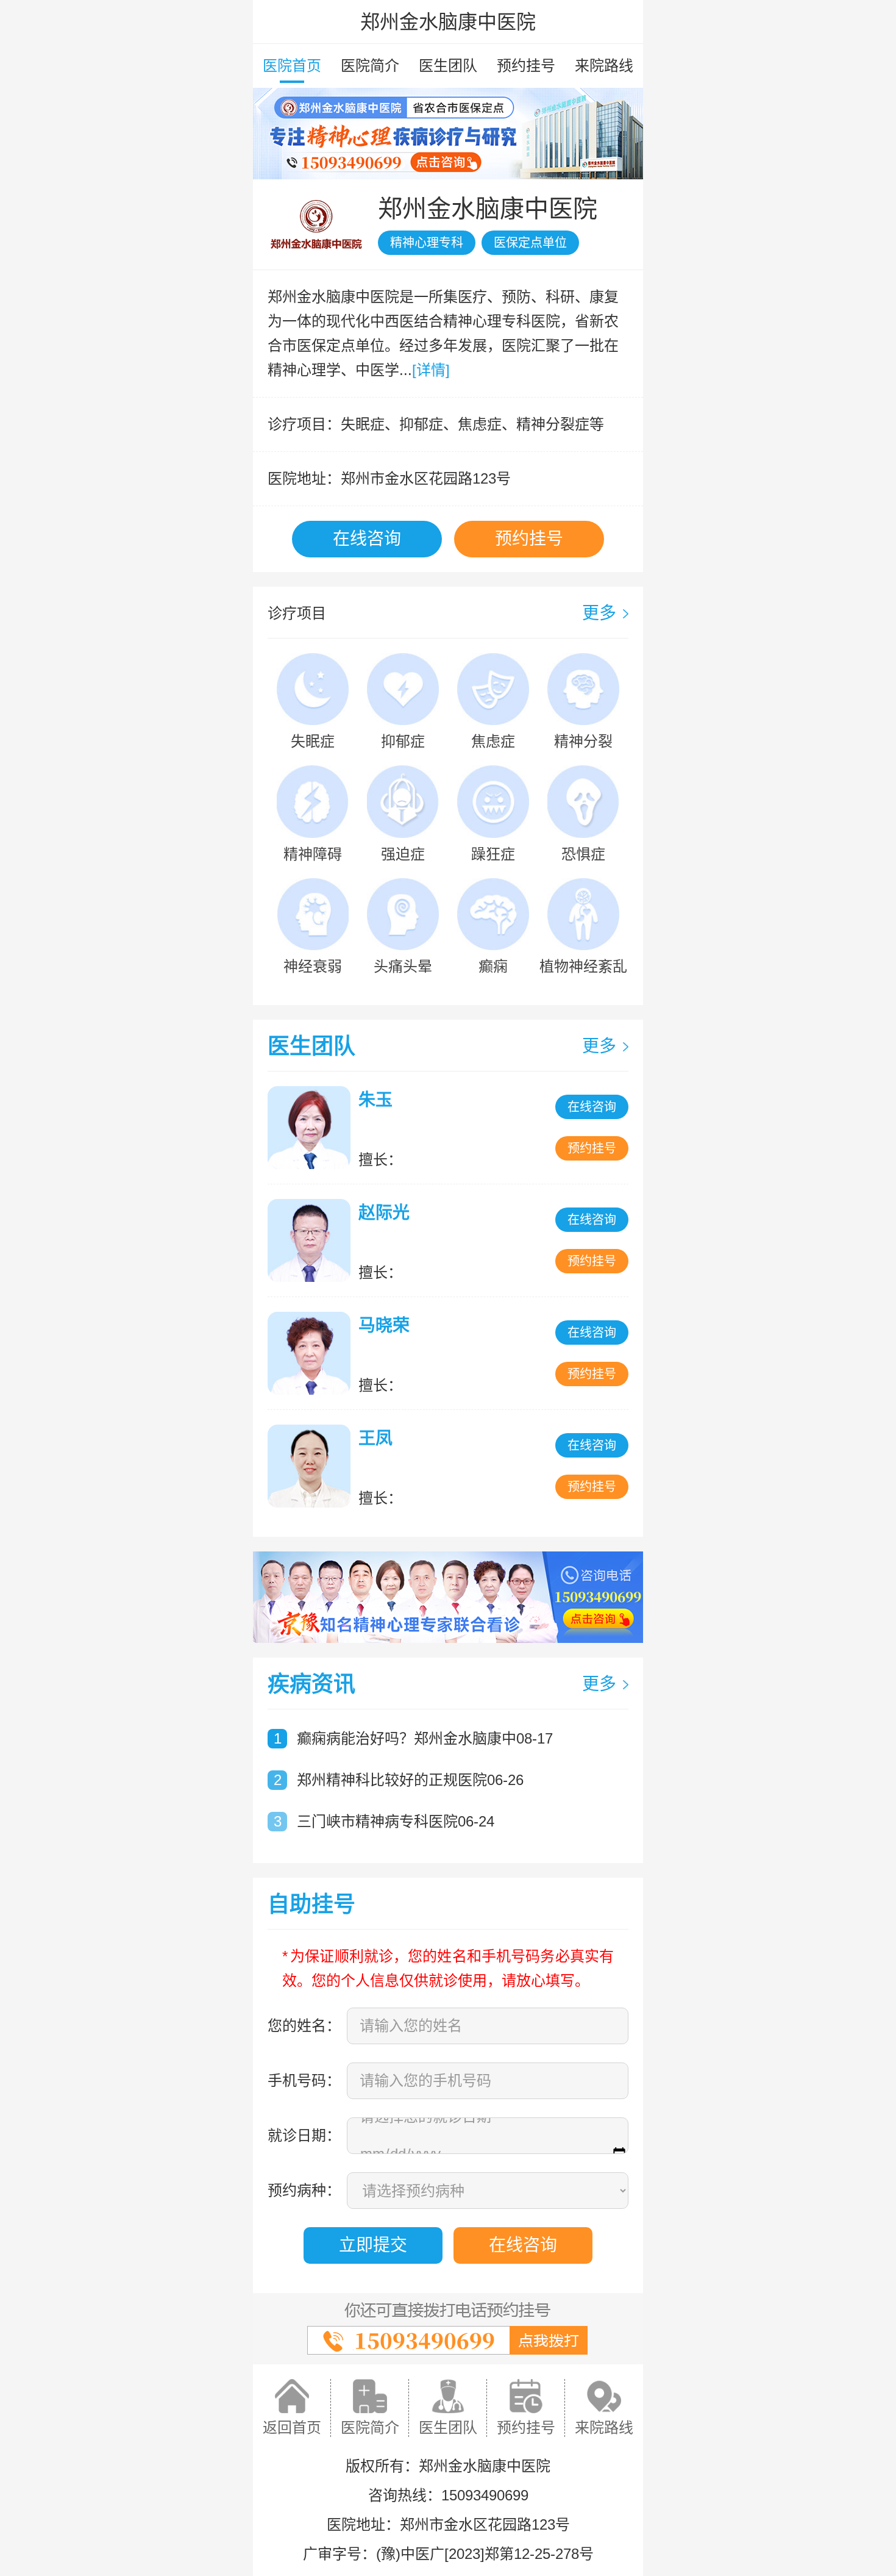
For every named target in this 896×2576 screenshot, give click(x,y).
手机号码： (304, 2080)
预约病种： (304, 2190)
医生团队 (448, 66)
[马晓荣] (312, 1353)
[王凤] (312, 1466)
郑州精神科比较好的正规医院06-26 (410, 1780)
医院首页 (292, 66)
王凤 (375, 1438)
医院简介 (370, 66)
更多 (599, 613)
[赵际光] (312, 1240)
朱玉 (375, 1100)
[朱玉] (312, 1128)
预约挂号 (526, 66)
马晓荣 (384, 1326)
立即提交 (373, 2245)
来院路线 (604, 66)
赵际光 (384, 1213)
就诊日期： (304, 2135)
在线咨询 (367, 539)
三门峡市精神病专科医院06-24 (396, 1821)
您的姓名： (304, 2026)
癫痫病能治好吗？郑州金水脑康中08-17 (425, 1738)
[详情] (431, 370)
